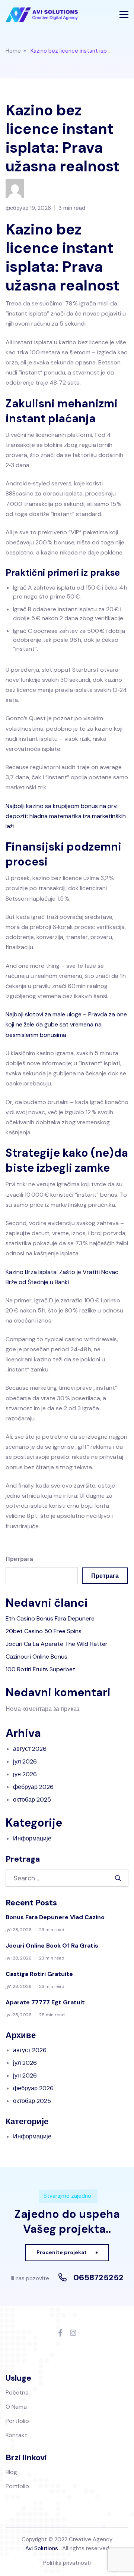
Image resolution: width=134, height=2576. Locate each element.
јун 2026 (25, 1774)
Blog (11, 2472)
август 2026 (30, 1749)
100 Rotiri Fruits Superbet (40, 1669)
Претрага (19, 1559)
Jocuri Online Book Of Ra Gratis (52, 1946)
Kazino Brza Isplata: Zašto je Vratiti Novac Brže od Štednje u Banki (62, 1277)
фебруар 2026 (33, 1787)
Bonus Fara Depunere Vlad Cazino (55, 1917)
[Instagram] (73, 2333)
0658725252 (98, 2278)
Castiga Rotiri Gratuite (39, 1974)
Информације (32, 1838)
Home (13, 51)
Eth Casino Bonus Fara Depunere (50, 1618)
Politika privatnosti (67, 2563)
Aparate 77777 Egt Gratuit (45, 2002)
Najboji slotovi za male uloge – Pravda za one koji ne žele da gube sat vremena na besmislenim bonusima (66, 1024)
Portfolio (17, 2421)
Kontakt (16, 2435)
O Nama (16, 2407)
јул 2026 (25, 1761)
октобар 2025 (32, 1800)
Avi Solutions (42, 2548)
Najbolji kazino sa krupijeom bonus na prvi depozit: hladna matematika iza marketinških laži (66, 816)
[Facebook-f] (60, 2333)
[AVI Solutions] (42, 15)
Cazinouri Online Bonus (36, 1657)
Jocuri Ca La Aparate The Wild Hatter (57, 1644)
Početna (17, 2392)
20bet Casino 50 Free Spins (44, 1631)
